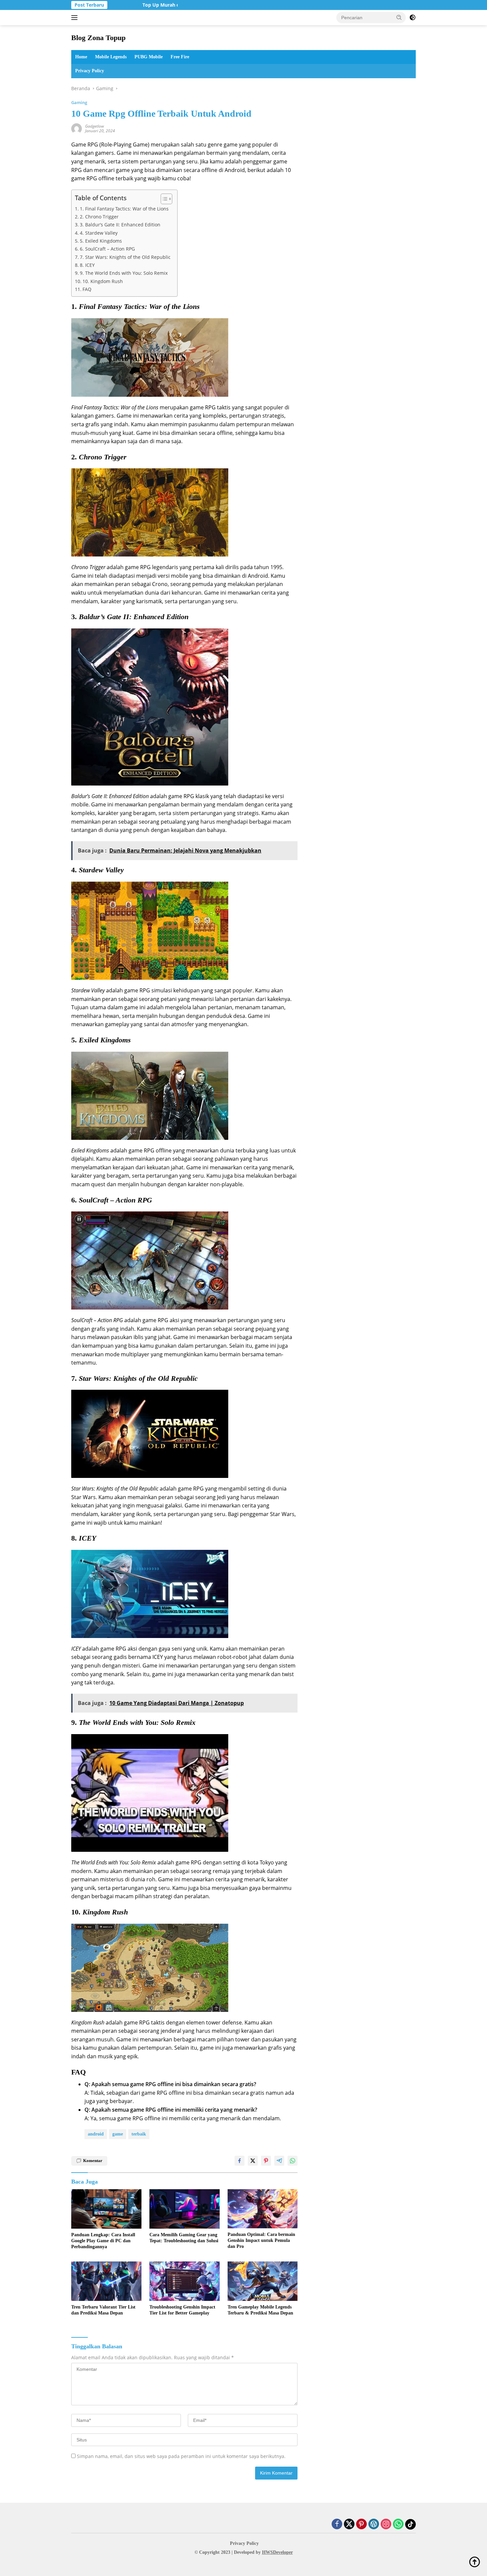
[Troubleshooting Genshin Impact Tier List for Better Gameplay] (185, 2281)
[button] (399, 17)
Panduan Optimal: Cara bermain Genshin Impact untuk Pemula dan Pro (261, 2240)
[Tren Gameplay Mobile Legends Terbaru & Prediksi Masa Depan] (263, 2281)
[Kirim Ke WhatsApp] (293, 2161)
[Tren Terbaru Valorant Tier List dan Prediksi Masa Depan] (106, 2281)
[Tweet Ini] (253, 2161)
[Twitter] (349, 2524)
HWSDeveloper (277, 2552)
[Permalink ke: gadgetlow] (77, 128)
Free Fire (180, 57)
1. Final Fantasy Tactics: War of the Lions (124, 209)
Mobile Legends (111, 57)
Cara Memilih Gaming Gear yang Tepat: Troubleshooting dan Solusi (184, 2238)
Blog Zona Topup (98, 38)
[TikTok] (410, 2524)
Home (81, 57)
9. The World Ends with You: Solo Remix (124, 273)
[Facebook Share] (240, 2161)
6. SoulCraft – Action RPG (107, 249)
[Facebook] (337, 2524)
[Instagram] (386, 2524)
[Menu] (76, 18)
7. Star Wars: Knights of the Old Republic (125, 257)
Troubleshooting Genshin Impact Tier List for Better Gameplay (182, 2310)
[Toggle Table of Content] (163, 199)
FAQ (87, 289)
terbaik (139, 2134)
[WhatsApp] (398, 2524)
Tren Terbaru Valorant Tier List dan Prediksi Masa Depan (103, 2310)
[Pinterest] (361, 2524)
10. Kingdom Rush (103, 281)
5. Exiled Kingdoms (101, 241)
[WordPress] (374, 2524)
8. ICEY (87, 265)
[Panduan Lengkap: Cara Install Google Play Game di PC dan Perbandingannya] (106, 2209)
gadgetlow (95, 126)
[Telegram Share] (279, 2161)
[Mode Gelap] (412, 18)
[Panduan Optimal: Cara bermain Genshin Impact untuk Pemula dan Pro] (263, 2209)
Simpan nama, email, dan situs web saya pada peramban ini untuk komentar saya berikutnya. (181, 2456)
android (96, 2134)
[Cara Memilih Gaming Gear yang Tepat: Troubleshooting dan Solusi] (185, 2209)
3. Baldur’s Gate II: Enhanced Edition (120, 225)
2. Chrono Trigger (99, 217)
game (118, 2134)
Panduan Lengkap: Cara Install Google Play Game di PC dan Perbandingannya (103, 2241)
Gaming (79, 102)
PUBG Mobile (149, 57)
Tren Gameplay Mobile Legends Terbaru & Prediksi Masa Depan (260, 2310)
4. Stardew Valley (99, 233)
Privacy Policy (90, 71)
